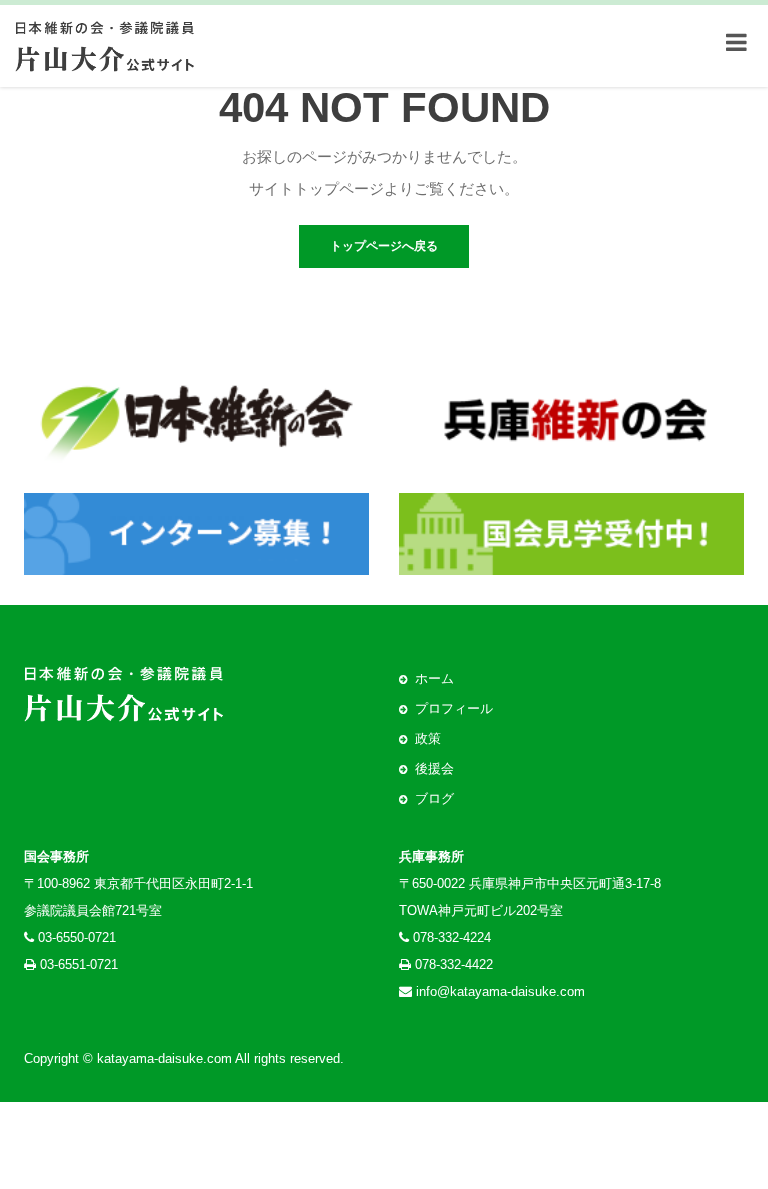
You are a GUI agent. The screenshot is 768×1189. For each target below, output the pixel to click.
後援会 (434, 768)
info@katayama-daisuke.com (500, 991)
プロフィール (454, 708)
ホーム (434, 678)
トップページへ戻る (384, 246)
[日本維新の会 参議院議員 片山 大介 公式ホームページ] (105, 42)
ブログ (434, 798)
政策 (428, 738)
